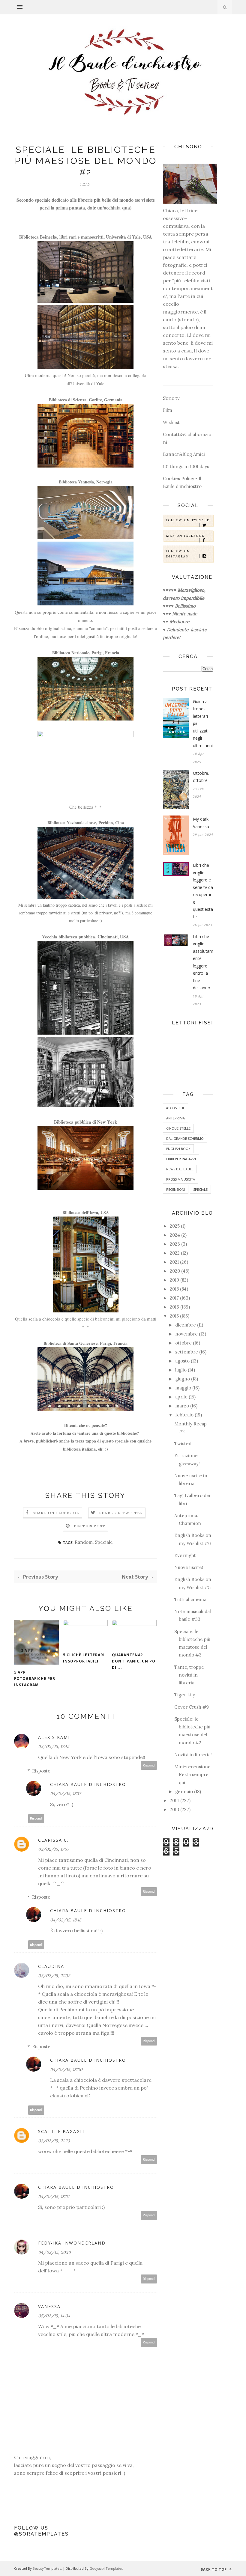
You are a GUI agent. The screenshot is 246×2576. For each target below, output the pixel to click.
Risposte (41, 1771)
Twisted (183, 1444)
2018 (174, 1289)
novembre (186, 1334)
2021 (174, 1262)
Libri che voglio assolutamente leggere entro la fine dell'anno (203, 962)
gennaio (184, 1792)
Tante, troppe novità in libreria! (189, 1675)
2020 (175, 1271)
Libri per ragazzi (181, 1159)
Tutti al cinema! (191, 1599)
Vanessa (49, 2306)
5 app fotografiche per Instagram (35, 1679)
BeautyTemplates (47, 2568)
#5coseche (175, 1108)
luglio (181, 1370)
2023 (175, 1244)
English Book (178, 1149)
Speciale (104, 1542)
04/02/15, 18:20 (66, 2069)
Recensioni (176, 1189)
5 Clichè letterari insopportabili (84, 1658)
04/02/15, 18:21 (54, 2197)
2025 (175, 1226)
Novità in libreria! (193, 1755)
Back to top (214, 2569)
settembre (187, 1352)
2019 (174, 1280)
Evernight (185, 1555)
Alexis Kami (54, 1737)
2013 (174, 1809)
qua (126, 208)
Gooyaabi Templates (106, 2568)
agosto (182, 1361)
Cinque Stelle (178, 1128)
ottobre (183, 1343)
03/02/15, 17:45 (54, 1746)
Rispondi (149, 1765)
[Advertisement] (188, 1961)
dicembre (186, 1325)
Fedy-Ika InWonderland (72, 2243)
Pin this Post (90, 1526)
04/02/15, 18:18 (66, 1920)
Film (168, 410)
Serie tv (171, 398)
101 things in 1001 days (186, 466)
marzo (182, 1406)
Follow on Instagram (178, 554)
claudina (51, 1966)
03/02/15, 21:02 (54, 1976)
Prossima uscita (181, 1179)
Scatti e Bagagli (61, 2131)
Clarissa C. (53, 1840)
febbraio (184, 1415)
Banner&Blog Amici (184, 454)
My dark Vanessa (201, 823)
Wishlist (171, 422)
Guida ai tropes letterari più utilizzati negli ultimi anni (203, 723)
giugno (183, 1379)
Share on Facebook (56, 1513)
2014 (174, 1801)
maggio (183, 1388)
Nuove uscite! (189, 1567)
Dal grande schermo (185, 1138)
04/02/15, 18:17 (65, 1793)
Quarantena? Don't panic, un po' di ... (134, 1661)
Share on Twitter (121, 1513)
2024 (175, 1235)
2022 (175, 1253)
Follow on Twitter (188, 520)
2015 (174, 1316)
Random (84, 1542)
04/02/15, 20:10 (54, 2252)
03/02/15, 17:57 (53, 1849)
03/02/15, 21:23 (54, 2141)
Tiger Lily (185, 1695)
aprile (181, 1397)
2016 (174, 1307)
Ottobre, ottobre (201, 777)
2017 (174, 1298)
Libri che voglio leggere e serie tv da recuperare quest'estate (203, 891)
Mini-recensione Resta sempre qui (192, 1775)
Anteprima (175, 1118)
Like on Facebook (185, 536)
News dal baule (180, 1169)
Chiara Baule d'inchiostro (88, 1784)
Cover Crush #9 (192, 1707)
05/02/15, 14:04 (54, 2316)
